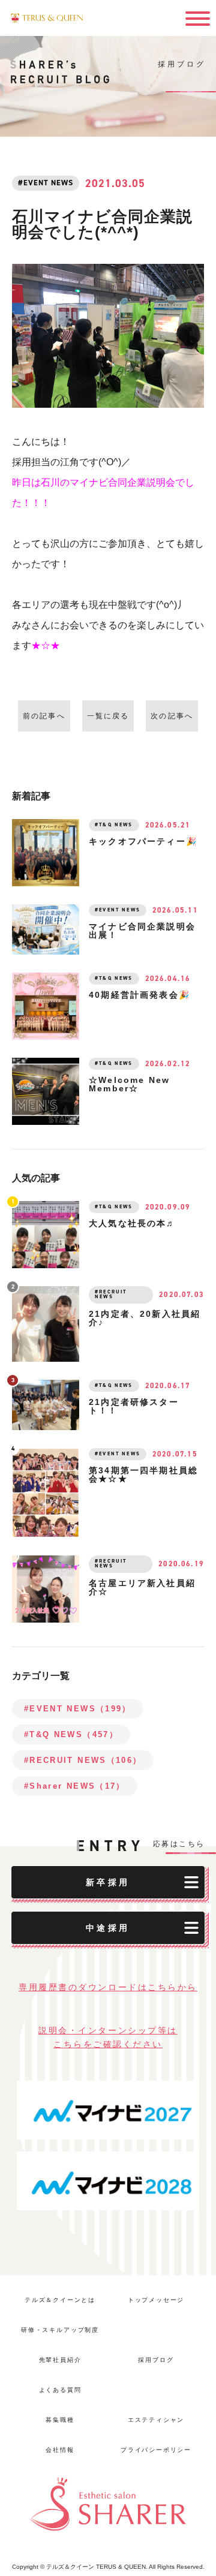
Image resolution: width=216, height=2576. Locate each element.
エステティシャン (156, 2420)
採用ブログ (156, 2360)
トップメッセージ (156, 2300)
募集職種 (60, 2420)
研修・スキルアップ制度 (60, 2330)
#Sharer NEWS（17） (75, 1786)
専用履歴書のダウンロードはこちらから (108, 1987)
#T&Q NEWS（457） (71, 1734)
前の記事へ (44, 716)
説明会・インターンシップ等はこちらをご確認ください (108, 2037)
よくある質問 (60, 2390)
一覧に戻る (108, 716)
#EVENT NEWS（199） (78, 1709)
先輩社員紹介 (60, 2360)
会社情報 (60, 2450)
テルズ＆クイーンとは (60, 2300)
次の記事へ (172, 716)
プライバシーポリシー (156, 2450)
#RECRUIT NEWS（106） (83, 1760)
